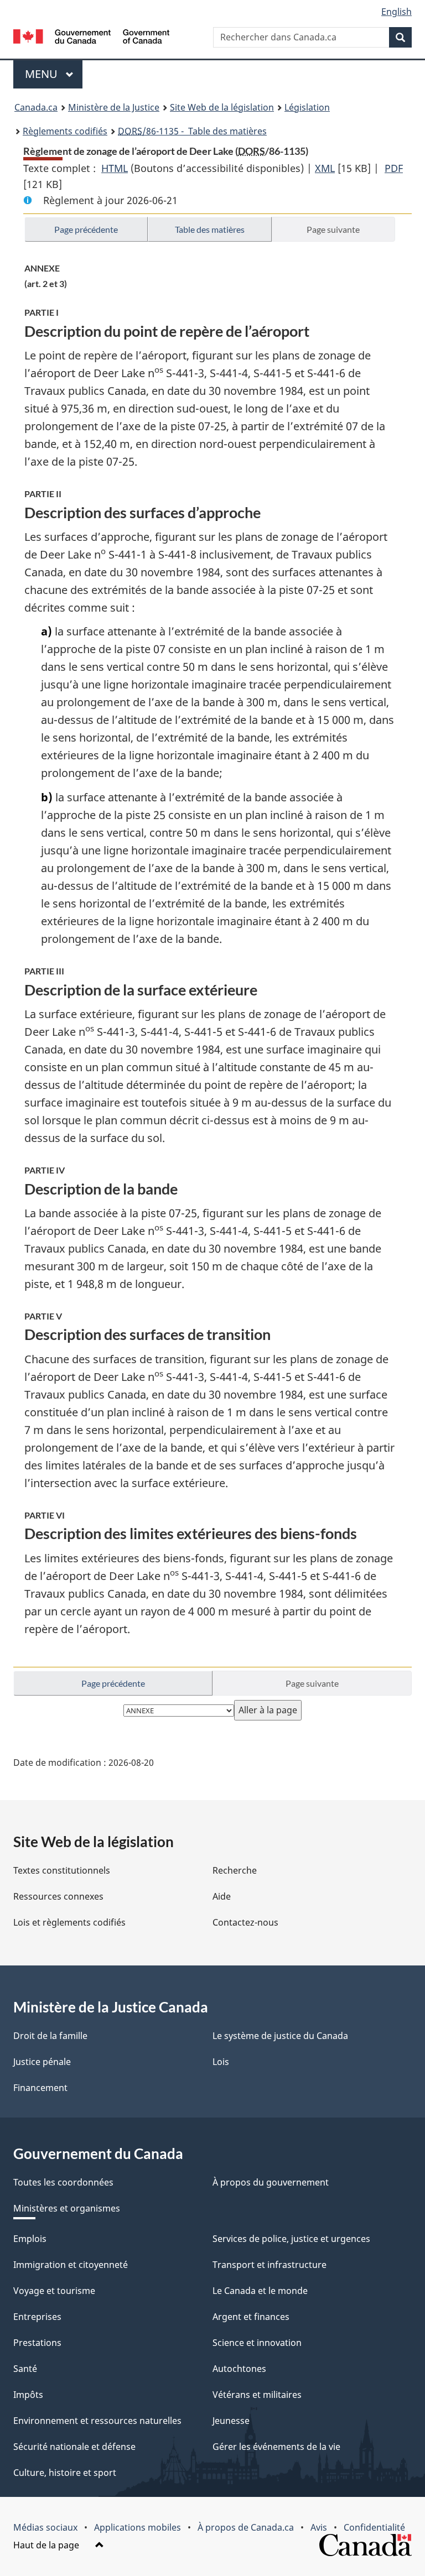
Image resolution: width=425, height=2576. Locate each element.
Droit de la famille (50, 2036)
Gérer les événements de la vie (276, 2447)
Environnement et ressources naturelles (97, 2421)
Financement (40, 2088)
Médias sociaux (45, 2527)
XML (325, 168)
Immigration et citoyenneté (71, 2265)
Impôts (28, 2395)
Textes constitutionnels (62, 1870)
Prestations (37, 2343)
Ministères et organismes (67, 2208)
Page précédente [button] (86, 229)
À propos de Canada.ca (246, 2527)
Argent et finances (251, 2317)
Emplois (30, 2239)
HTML (115, 168)
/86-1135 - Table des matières (192, 131)
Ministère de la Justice (114, 107)
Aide (222, 1896)
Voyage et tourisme (54, 2291)
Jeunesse (231, 2421)
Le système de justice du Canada (280, 2036)
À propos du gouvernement (271, 2182)
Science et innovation (257, 2343)
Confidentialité (374, 2527)
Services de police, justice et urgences (291, 2239)
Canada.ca (36, 107)
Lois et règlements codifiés (69, 1922)
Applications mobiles (138, 2527)
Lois (221, 2062)
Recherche (235, 1870)
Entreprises (37, 2317)
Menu (54, 74)
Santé (25, 2369)
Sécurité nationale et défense (74, 2447)
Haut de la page (47, 2545)
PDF (394, 168)
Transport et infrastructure (269, 2265)
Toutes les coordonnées (63, 2182)
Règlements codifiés (65, 131)
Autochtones (239, 2369)
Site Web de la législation (222, 107)
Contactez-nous (245, 1922)
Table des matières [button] (210, 229)
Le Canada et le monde (260, 2291)
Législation (307, 107)
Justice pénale (42, 2062)
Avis (319, 2527)
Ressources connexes (58, 1896)
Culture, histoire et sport (65, 2473)
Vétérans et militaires (257, 2395)
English (397, 12)
